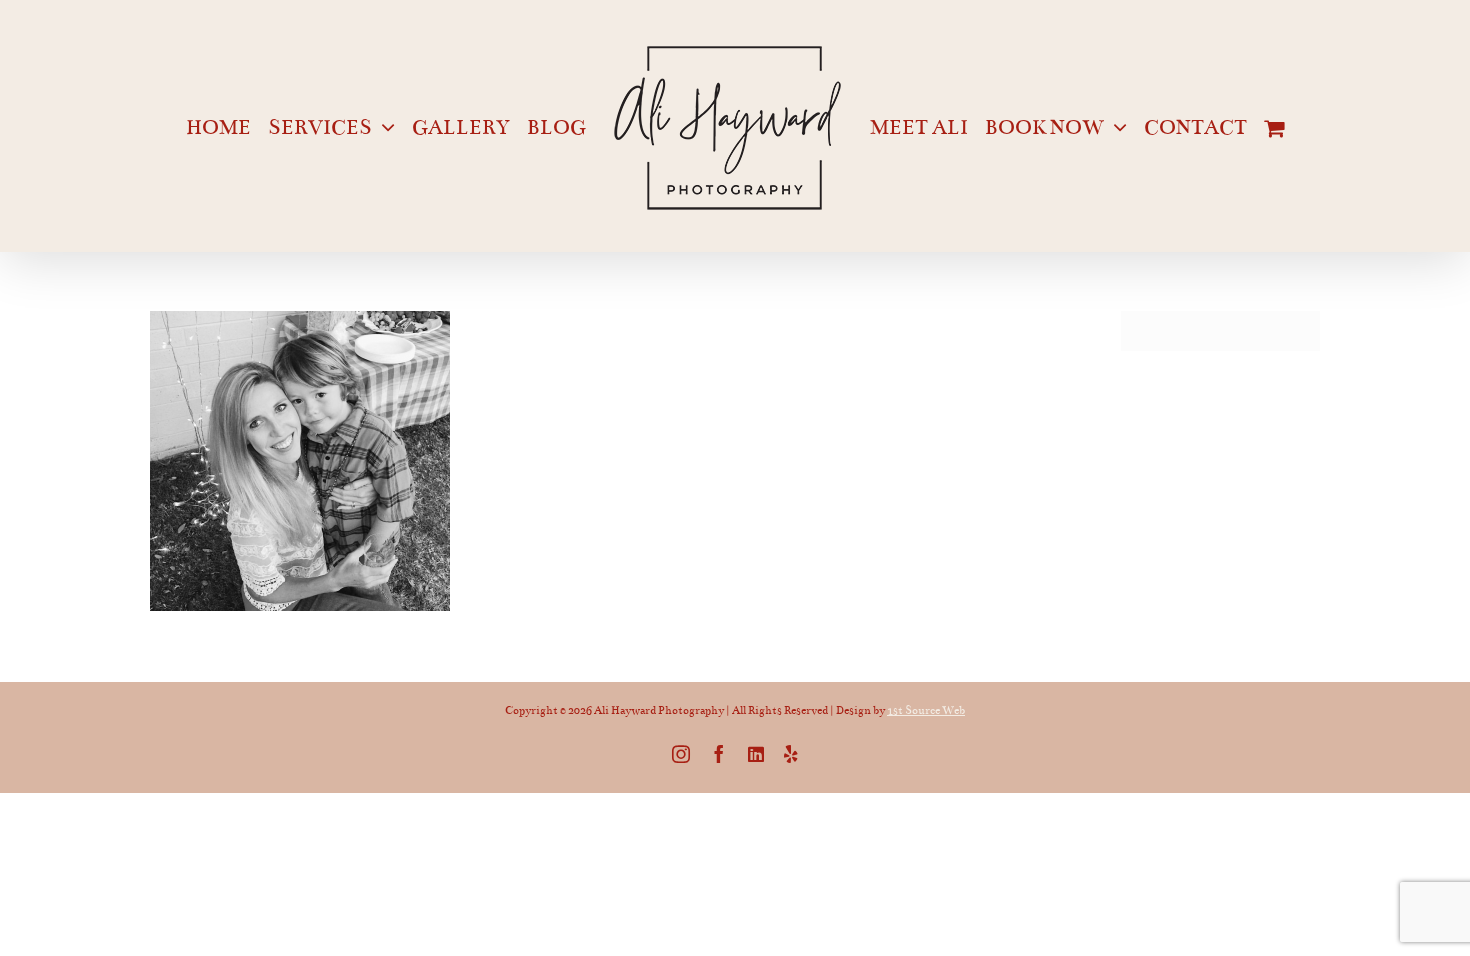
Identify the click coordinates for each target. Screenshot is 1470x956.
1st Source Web (926, 710)
